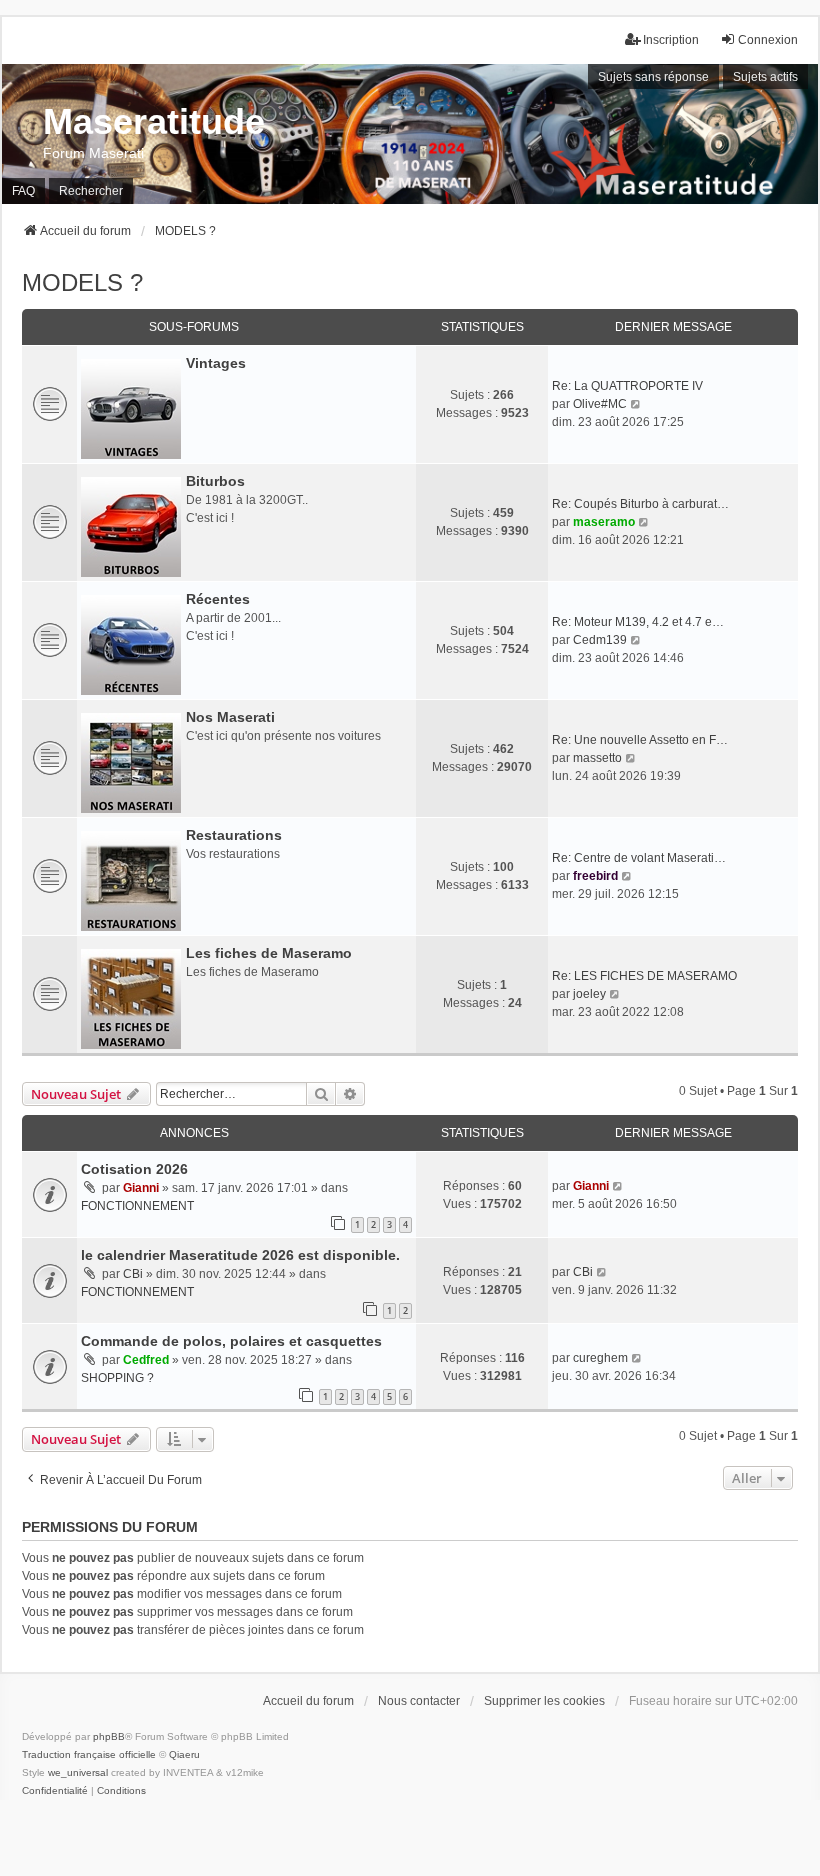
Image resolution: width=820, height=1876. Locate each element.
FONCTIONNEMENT (137, 1206)
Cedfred (146, 1360)
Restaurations (234, 835)
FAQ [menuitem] (23, 191)
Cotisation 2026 (134, 1169)
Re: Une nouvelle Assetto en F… (640, 740)
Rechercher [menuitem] (91, 191)
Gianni (141, 1188)
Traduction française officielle (89, 1754)
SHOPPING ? (117, 1378)
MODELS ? (82, 282)
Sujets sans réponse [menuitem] (653, 77)
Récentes (218, 599)
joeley (589, 994)
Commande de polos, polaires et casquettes (231, 1341)
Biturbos (215, 481)
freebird (595, 876)
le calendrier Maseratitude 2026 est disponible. (240, 1255)
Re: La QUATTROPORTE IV (627, 386)
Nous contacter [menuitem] (419, 1701)
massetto (597, 758)
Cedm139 (600, 640)
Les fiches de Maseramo (269, 953)
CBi (133, 1274)
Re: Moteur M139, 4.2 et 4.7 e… (638, 622)
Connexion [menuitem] (768, 40)
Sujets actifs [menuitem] (765, 77)
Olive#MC (600, 404)
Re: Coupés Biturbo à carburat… (640, 504)
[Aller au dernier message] (618, 1186)
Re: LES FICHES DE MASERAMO (644, 976)
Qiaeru (184, 1754)
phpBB (109, 1736)
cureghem (600, 1358)
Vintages (216, 363)
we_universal (78, 1772)
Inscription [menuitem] (671, 40)
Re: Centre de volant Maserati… (639, 858)
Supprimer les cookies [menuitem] (544, 1701)
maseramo (604, 522)
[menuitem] (55, 1791)
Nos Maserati (230, 717)
